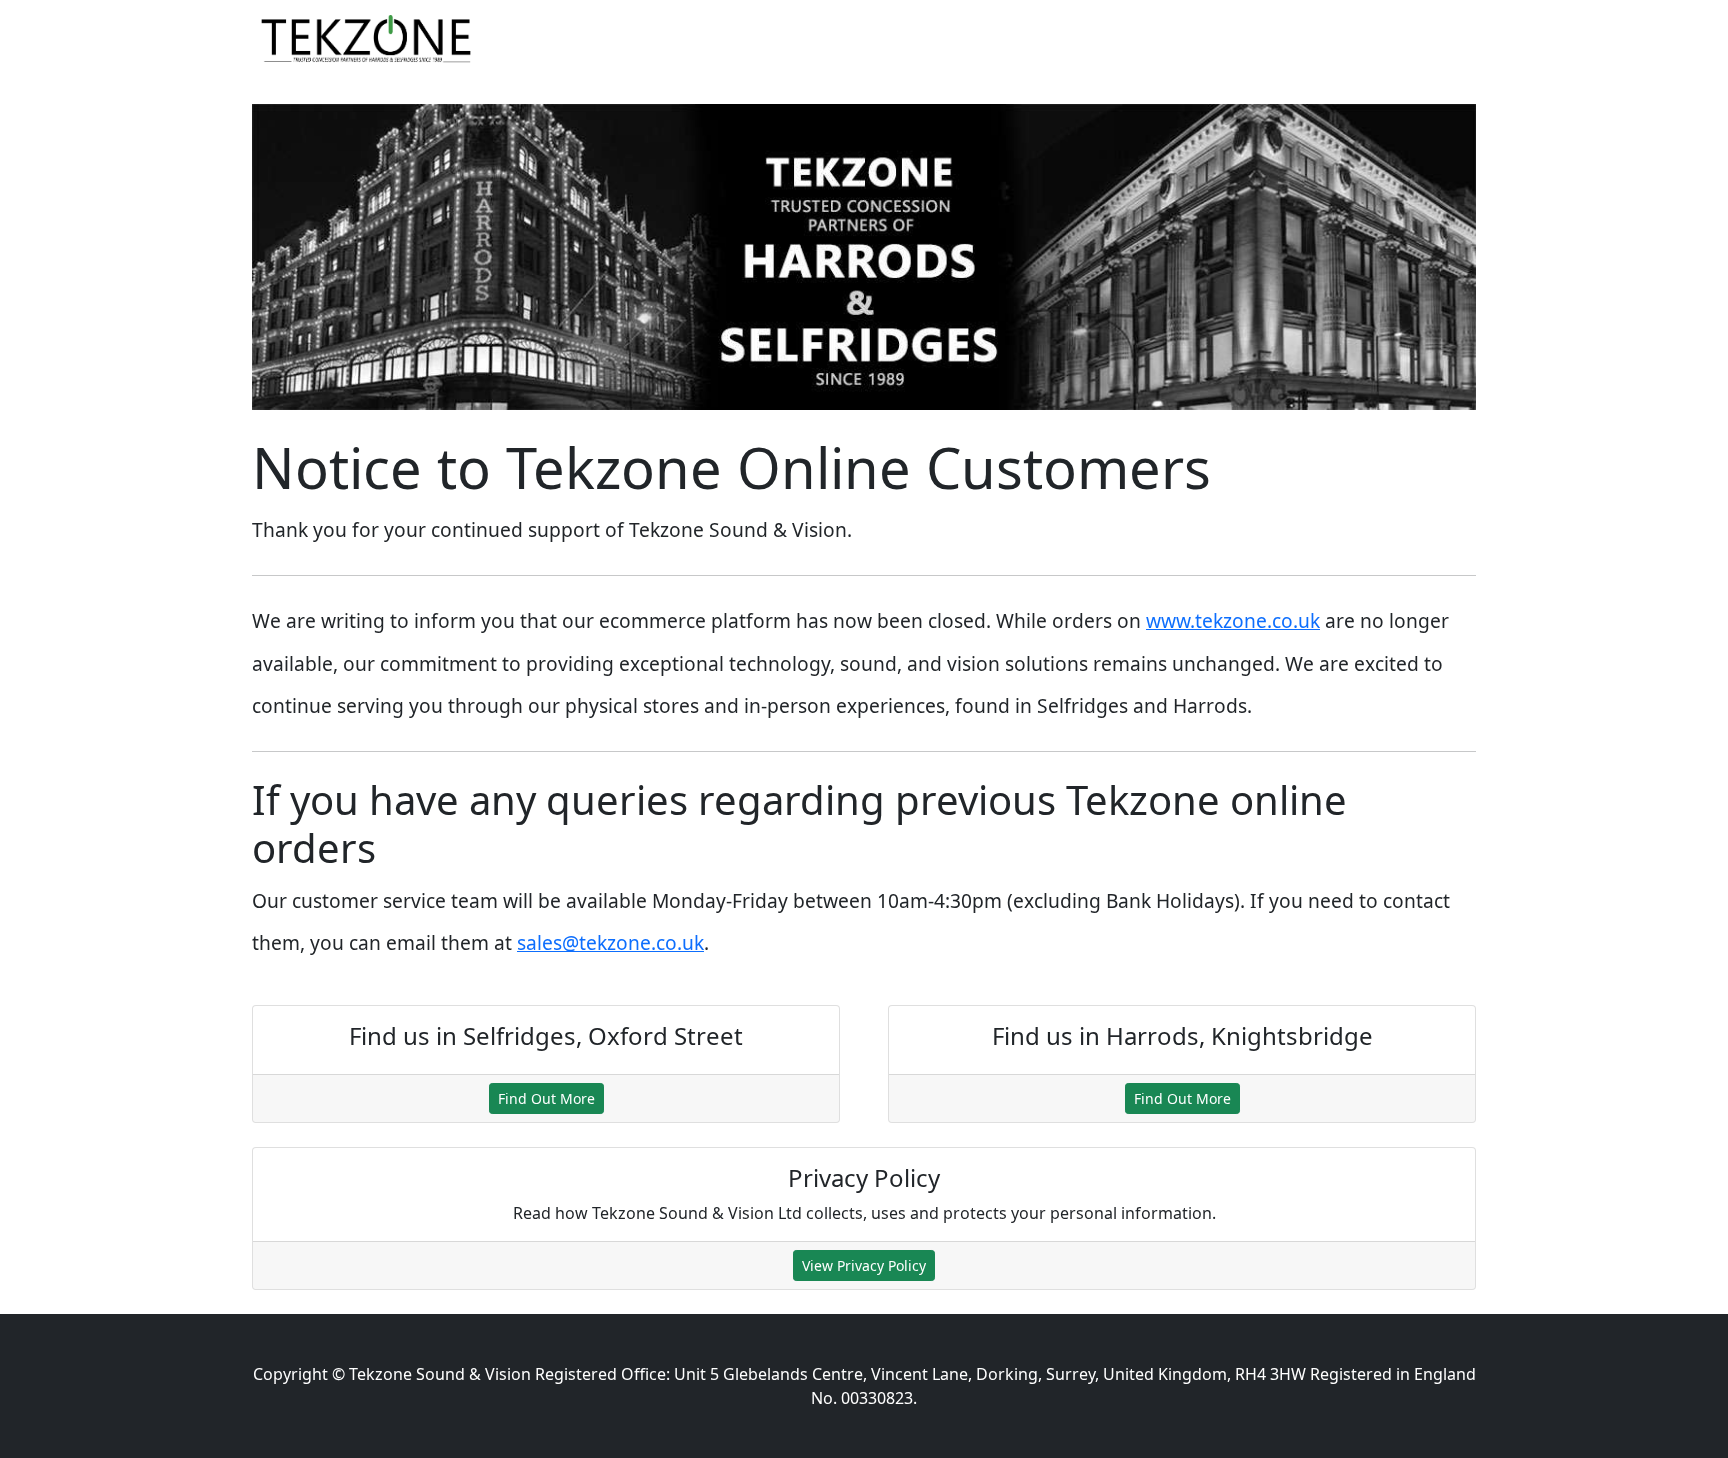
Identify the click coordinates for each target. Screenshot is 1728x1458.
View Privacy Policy (864, 1265)
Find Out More (546, 1098)
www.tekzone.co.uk (1233, 620)
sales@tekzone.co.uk (610, 942)
